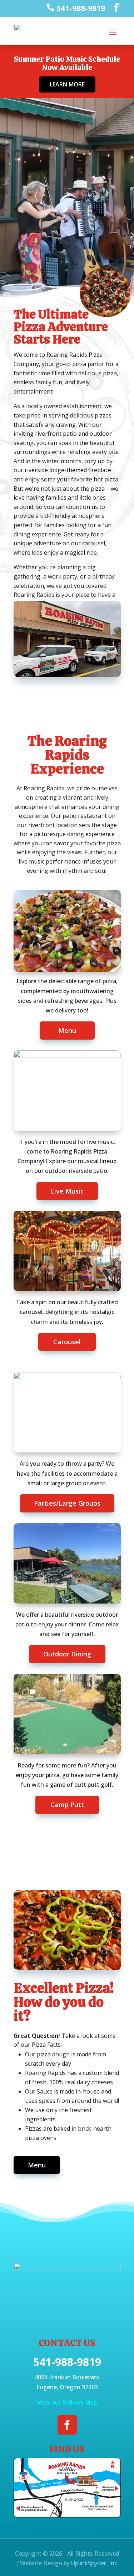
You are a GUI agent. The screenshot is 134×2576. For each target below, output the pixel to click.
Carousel (67, 1342)
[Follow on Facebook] (67, 2425)
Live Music (67, 1191)
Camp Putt (67, 1805)
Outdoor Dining (67, 1654)
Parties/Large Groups (67, 1503)
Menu (67, 1030)
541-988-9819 (67, 2362)
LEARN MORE (67, 84)
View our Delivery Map (67, 2402)
